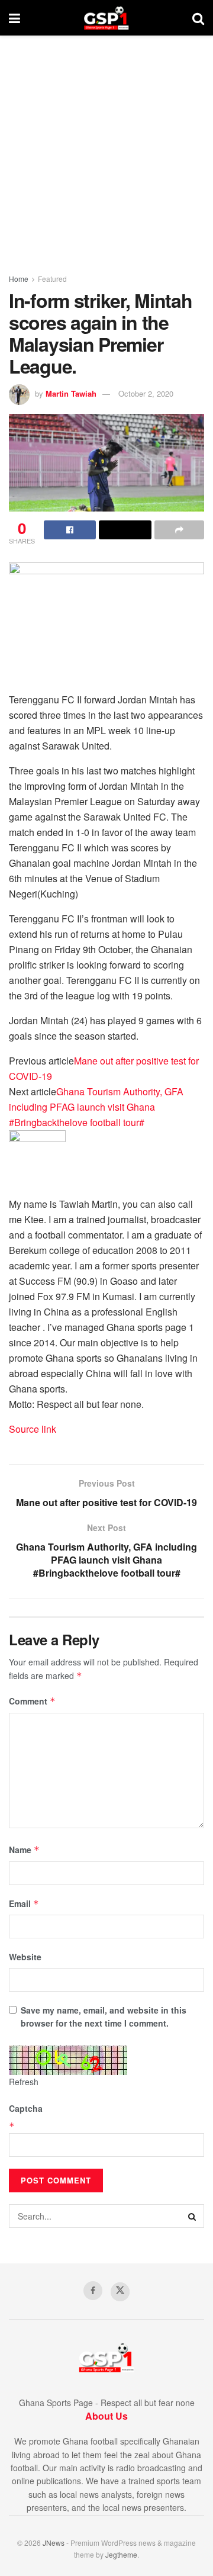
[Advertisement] (106, 148)
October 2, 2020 (146, 393)
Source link (33, 1429)
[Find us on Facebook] (93, 2291)
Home (19, 279)
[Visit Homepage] (106, 18)
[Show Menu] (14, 18)
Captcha (26, 2108)
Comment (32, 1701)
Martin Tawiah (71, 393)
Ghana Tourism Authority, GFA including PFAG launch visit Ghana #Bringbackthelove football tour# (96, 1107)
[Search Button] (198, 18)
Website (25, 1957)
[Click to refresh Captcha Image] (68, 2060)
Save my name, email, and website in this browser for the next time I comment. (104, 2017)
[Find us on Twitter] (120, 2292)
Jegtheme (121, 2554)
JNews (54, 2543)
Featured (52, 279)
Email (24, 1903)
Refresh (24, 2082)
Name (24, 1850)
